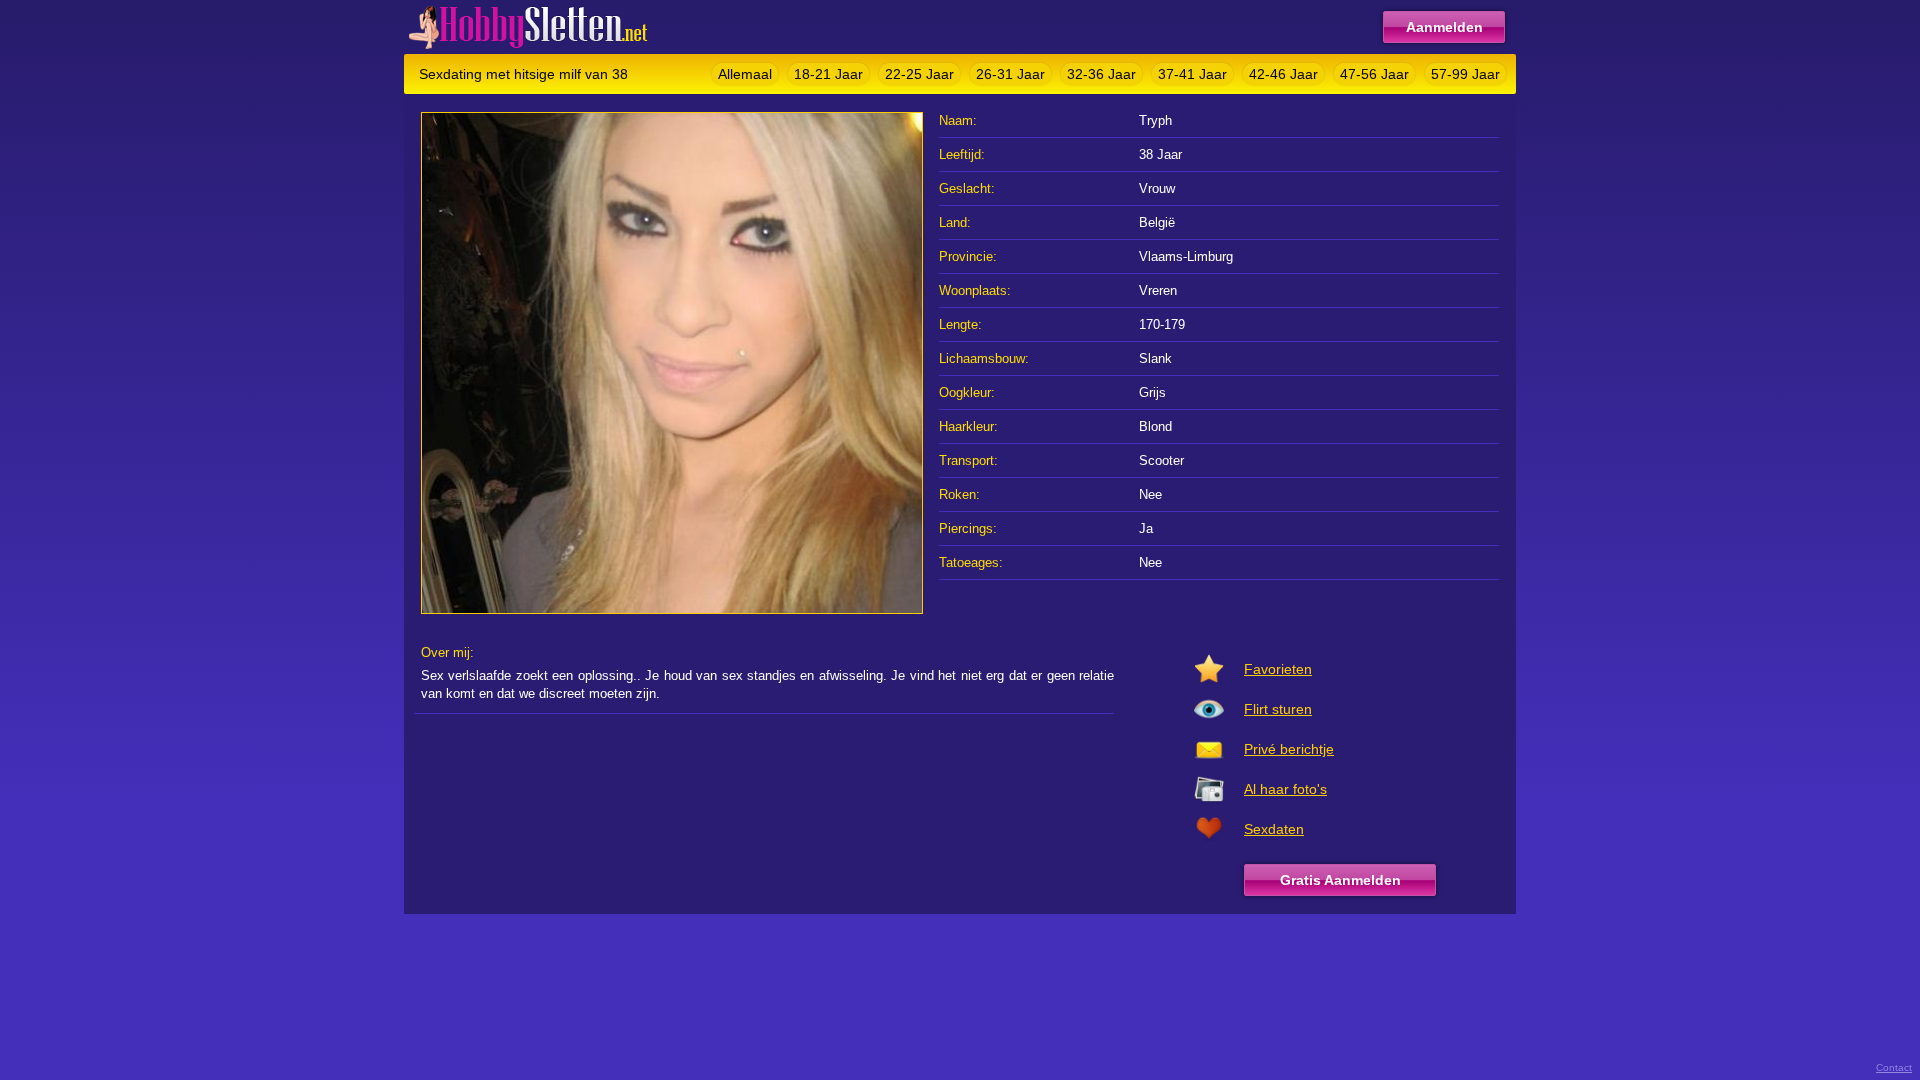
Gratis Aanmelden (1340, 880)
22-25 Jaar (919, 74)
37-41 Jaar (1192, 74)
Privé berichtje (1289, 749)
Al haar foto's (1285, 789)
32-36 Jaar (1101, 74)
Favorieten (1278, 669)
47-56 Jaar (1374, 74)
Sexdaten (1274, 829)
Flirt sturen (1278, 709)
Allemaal (745, 74)
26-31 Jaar (1010, 74)
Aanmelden (1444, 27)
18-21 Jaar (828, 74)
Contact (1894, 1067)
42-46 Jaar (1283, 74)
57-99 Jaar (1465, 74)
